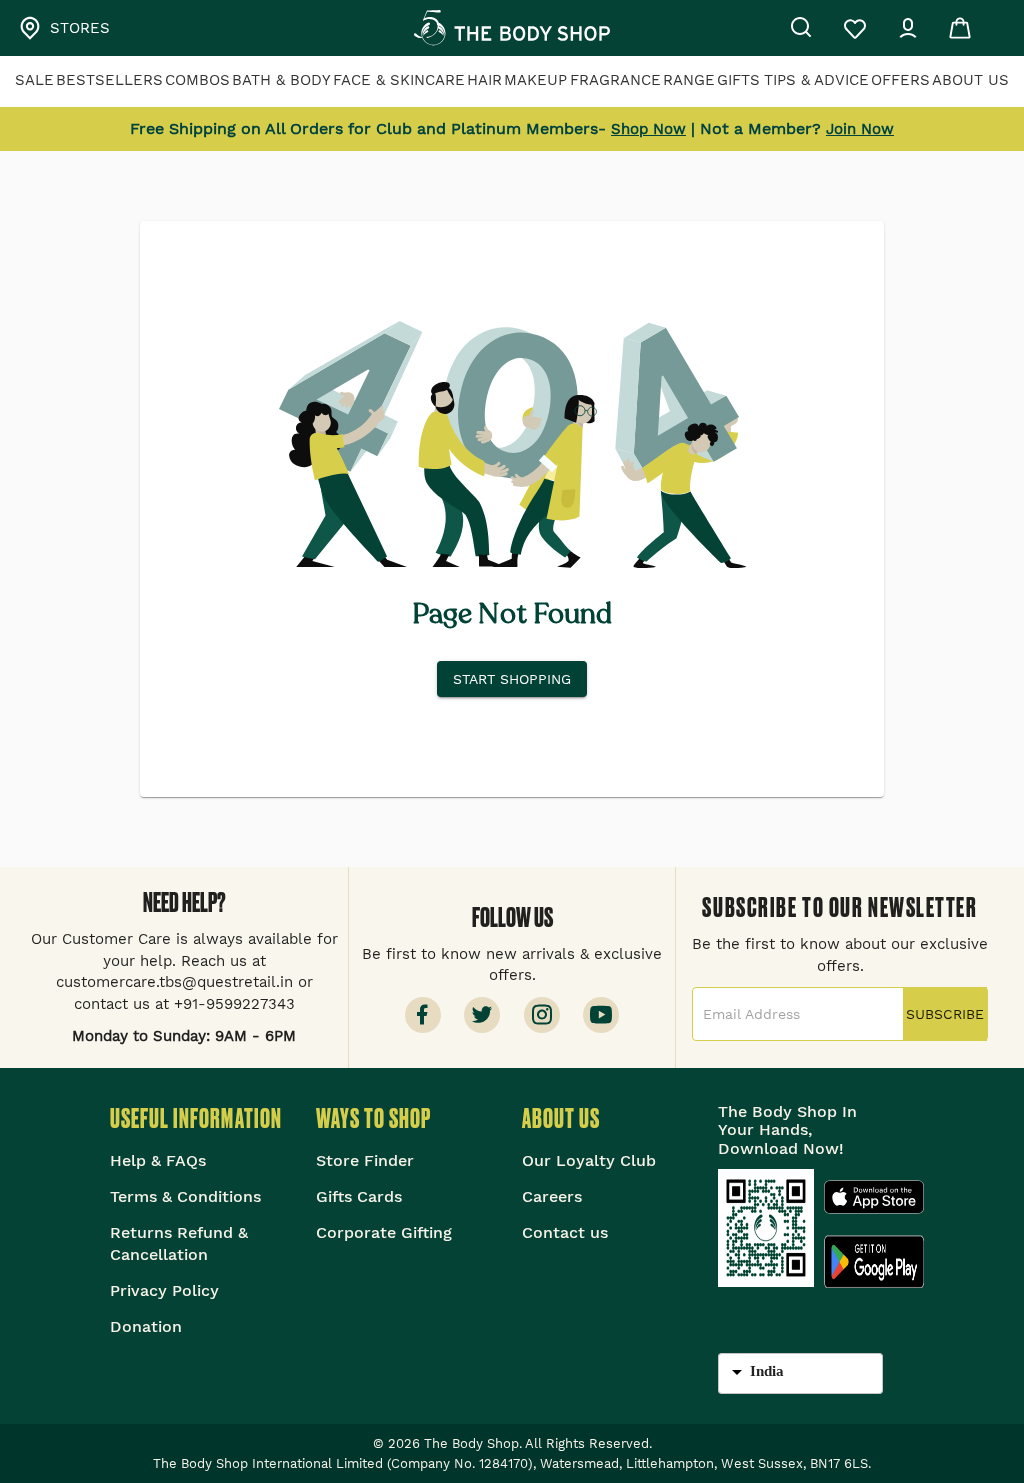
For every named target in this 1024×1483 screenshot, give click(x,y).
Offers (900, 80)
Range (689, 80)
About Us (970, 80)
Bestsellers (109, 80)
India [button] (767, 1371)
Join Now (860, 129)
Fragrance (615, 80)
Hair (484, 80)
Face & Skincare (399, 80)
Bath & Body (281, 80)
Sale (34, 80)
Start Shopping (512, 679)
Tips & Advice (816, 80)
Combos (197, 80)
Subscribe (945, 1014)
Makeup (535, 80)
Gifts (738, 80)
